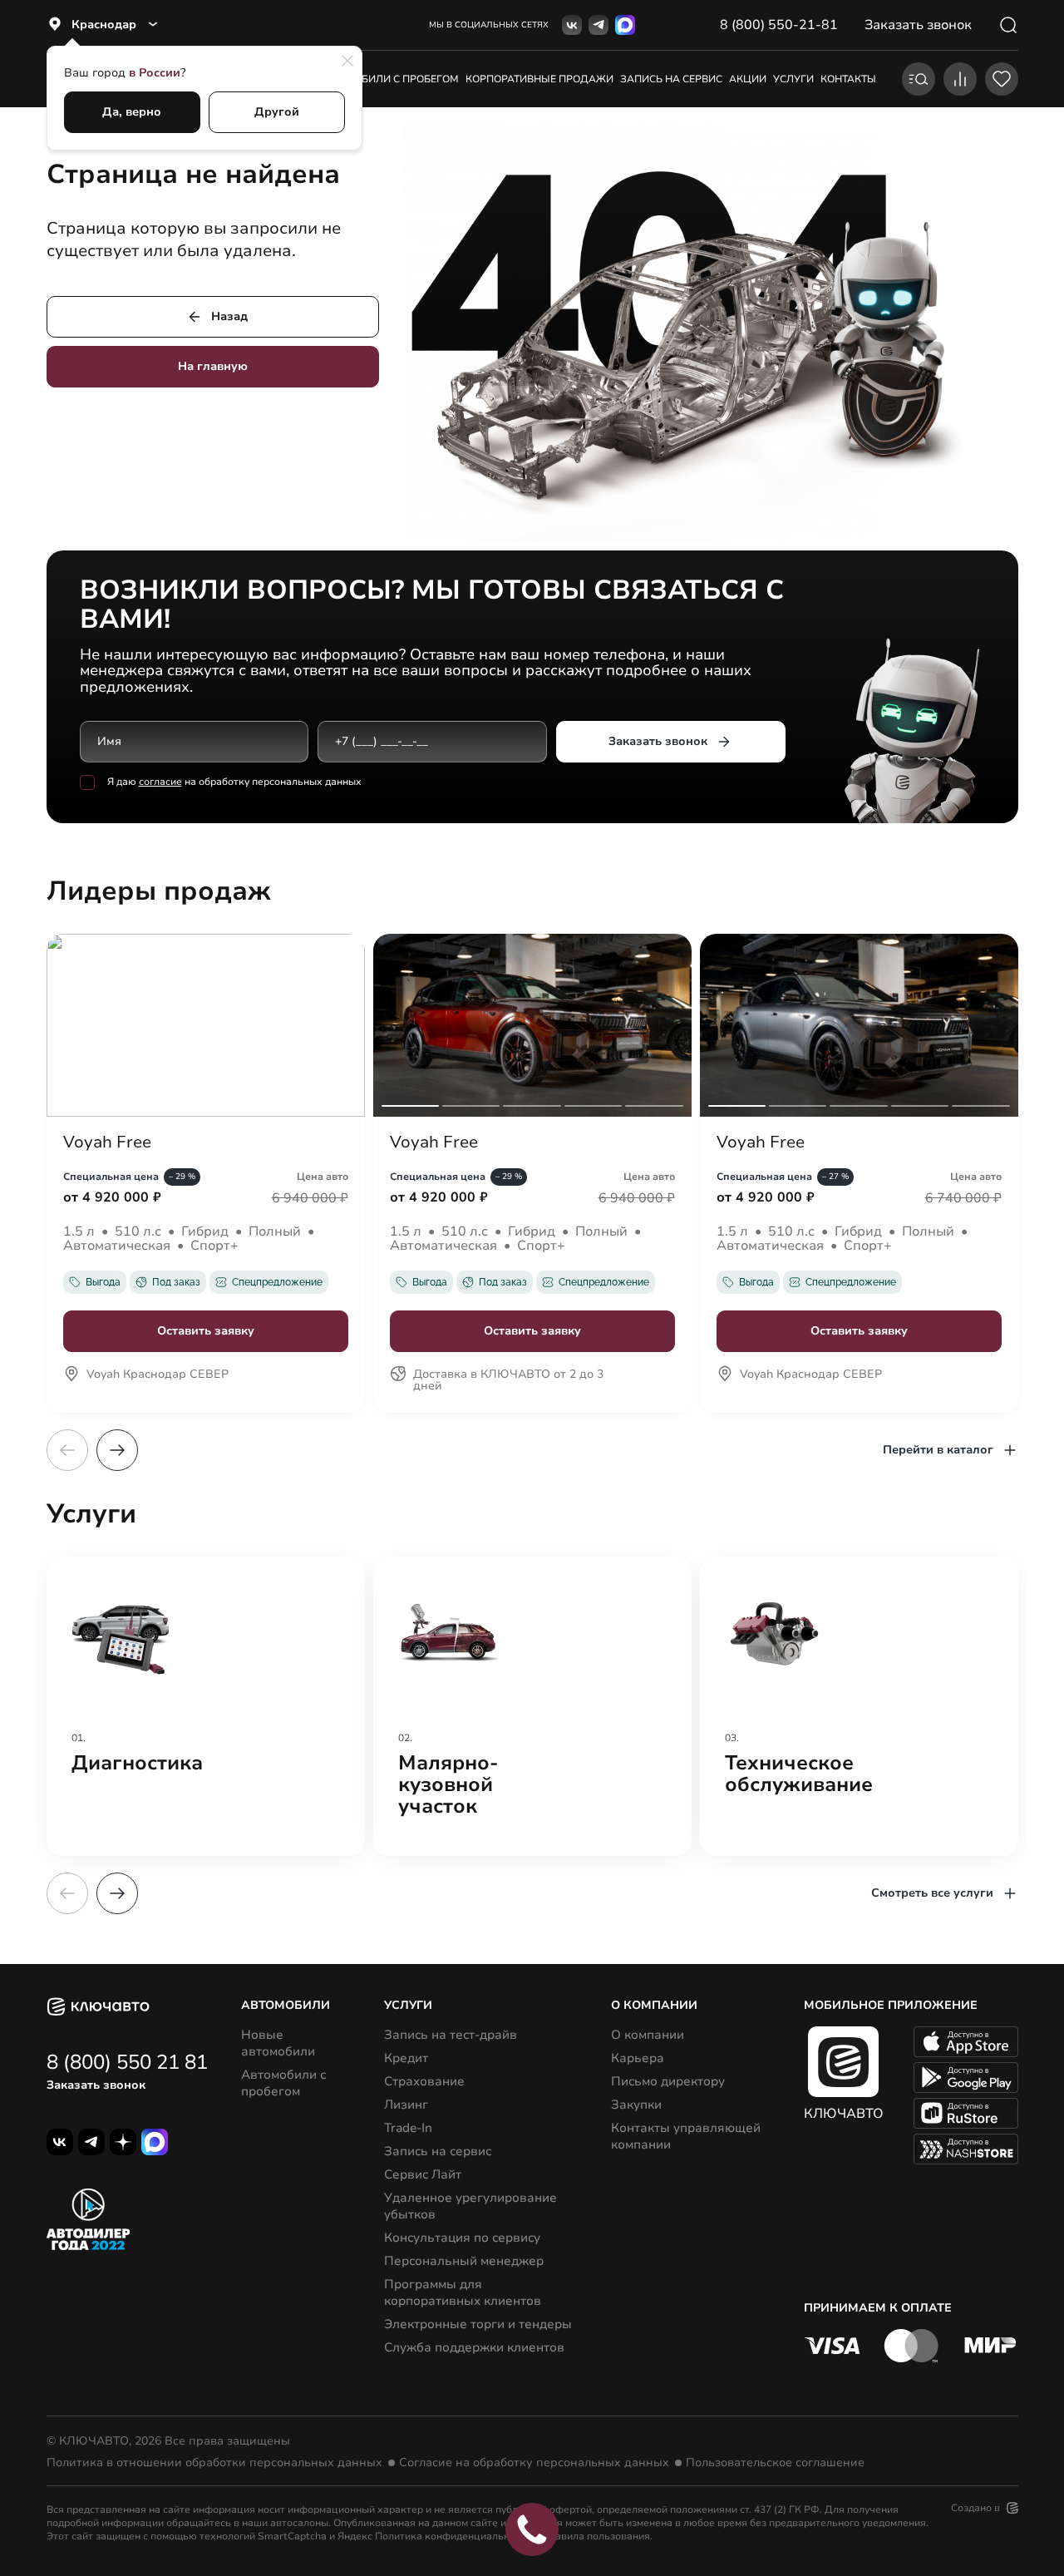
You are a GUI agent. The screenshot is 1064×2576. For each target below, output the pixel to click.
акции (748, 79)
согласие (160, 782)
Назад (229, 316)
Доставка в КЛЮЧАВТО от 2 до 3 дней (508, 1381)
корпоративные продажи (539, 79)
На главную (213, 366)
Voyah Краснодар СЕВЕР (158, 1375)
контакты (848, 79)
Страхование (424, 2081)
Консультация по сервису (462, 2238)
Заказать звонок (658, 741)
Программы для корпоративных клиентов (463, 2292)
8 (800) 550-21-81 (779, 25)
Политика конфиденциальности (453, 2536)
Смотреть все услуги (932, 1893)
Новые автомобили (278, 2043)
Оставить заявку (206, 1331)
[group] (206, 1706)
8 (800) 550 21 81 (127, 2062)
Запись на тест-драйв (451, 2035)
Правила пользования (596, 2536)
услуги (793, 79)
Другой (277, 112)
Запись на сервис (438, 2151)
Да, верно (132, 112)
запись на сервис (671, 79)
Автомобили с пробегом (389, 79)
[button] (117, 1450)
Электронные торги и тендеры (478, 2324)
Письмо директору (668, 2081)
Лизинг (406, 2105)
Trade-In (408, 2128)
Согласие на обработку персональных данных (534, 2463)
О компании (648, 2035)
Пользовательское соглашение (775, 2463)
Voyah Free (107, 1142)
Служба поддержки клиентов (474, 2347)
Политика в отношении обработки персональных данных (214, 2463)
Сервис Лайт (423, 2174)
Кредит (406, 2058)
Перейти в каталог (938, 1450)
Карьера (638, 2058)
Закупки (636, 2105)
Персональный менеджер (464, 2261)
